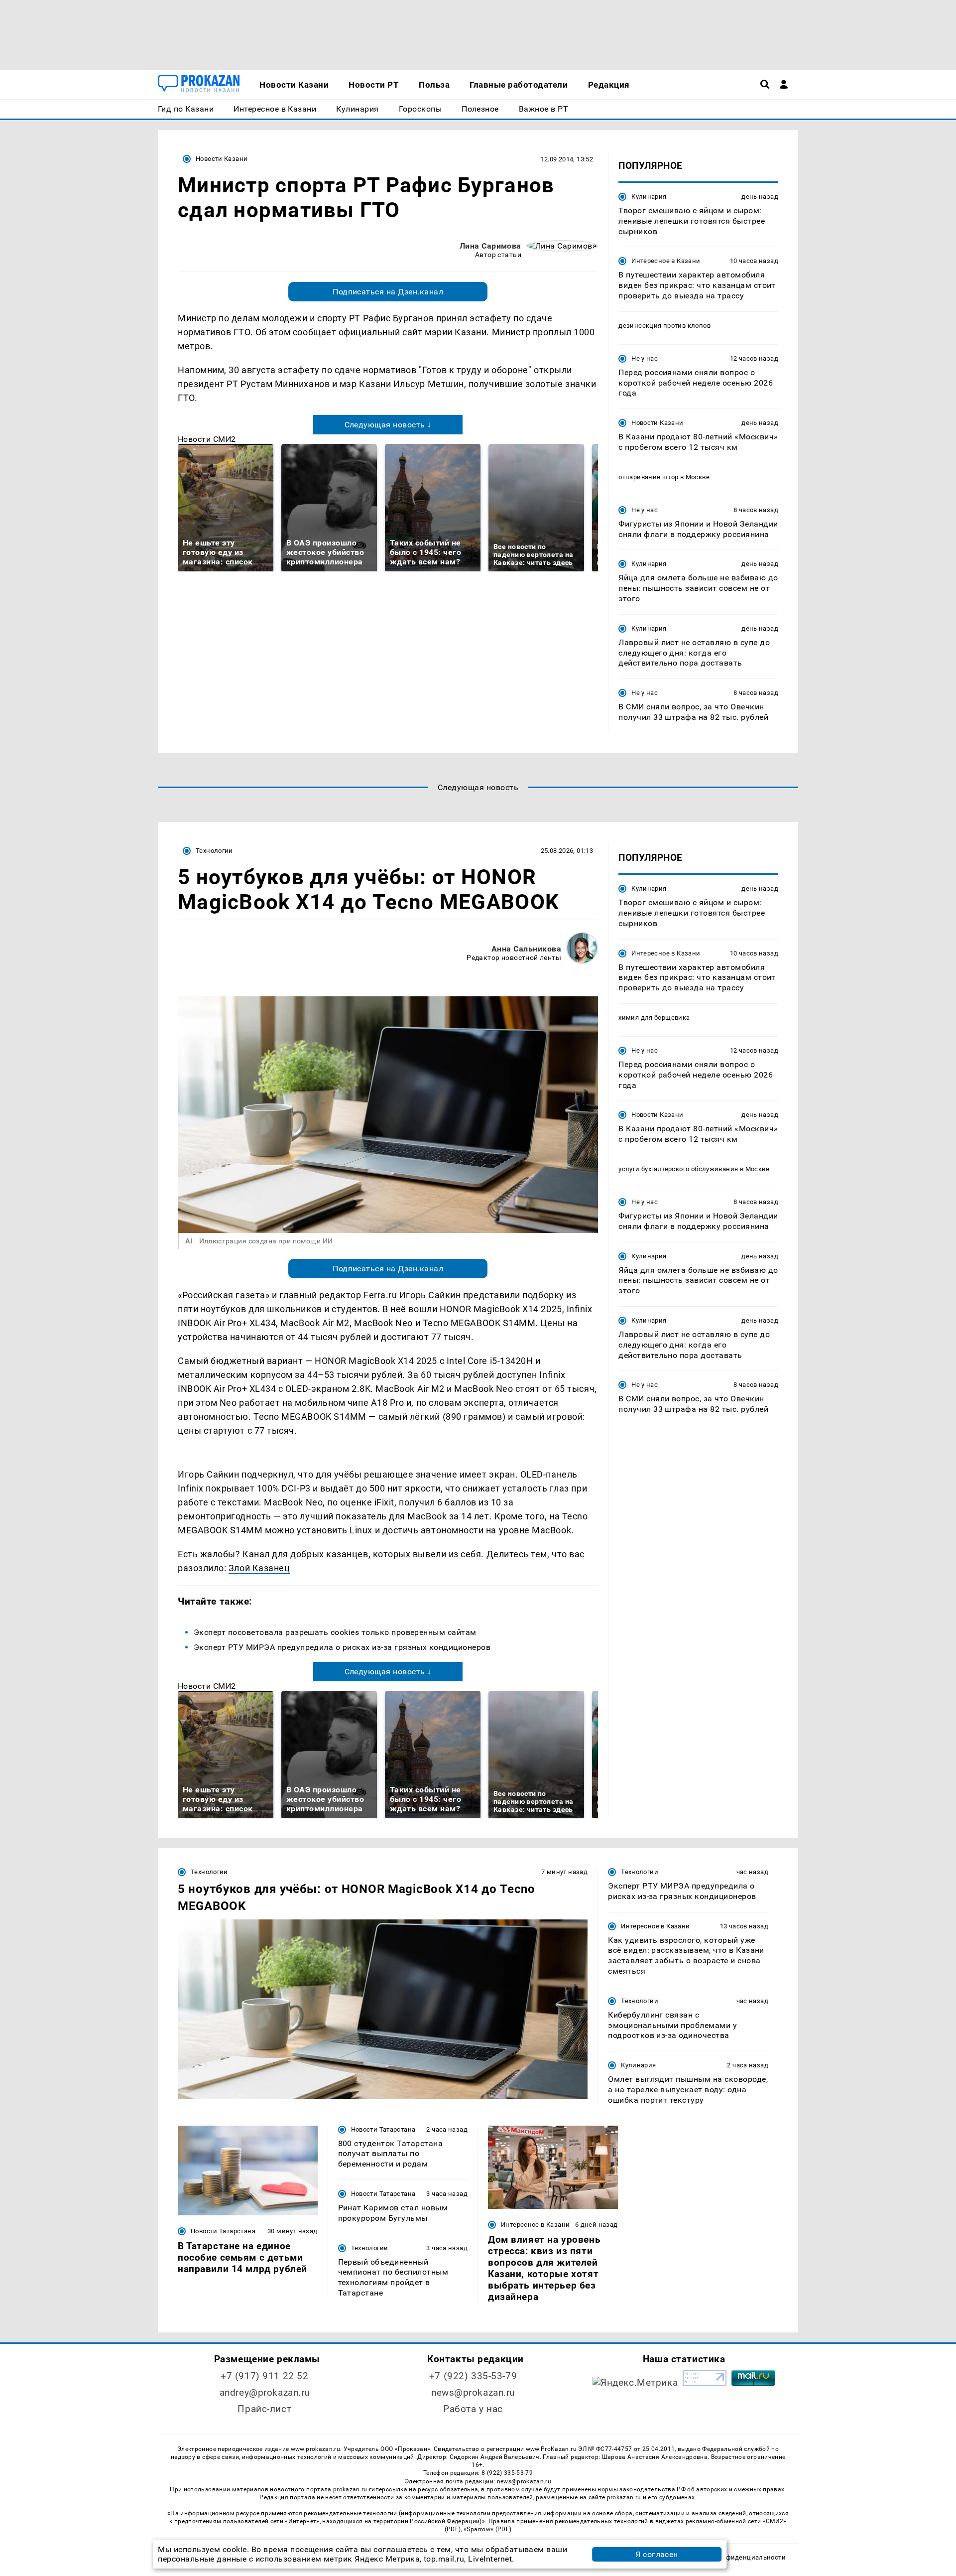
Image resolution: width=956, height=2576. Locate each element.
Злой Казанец (259, 1568)
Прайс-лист (264, 2409)
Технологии (214, 851)
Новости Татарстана (223, 2231)
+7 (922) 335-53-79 (473, 2376)
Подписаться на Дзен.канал (388, 292)
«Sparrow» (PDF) (487, 2529)
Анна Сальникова (526, 949)
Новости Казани (222, 159)
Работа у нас (473, 2409)
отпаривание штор (648, 477)
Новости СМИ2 (207, 439)
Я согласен (657, 2554)
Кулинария (649, 197)
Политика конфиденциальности (734, 2557)
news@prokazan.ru (473, 2392)
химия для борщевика (654, 1017)
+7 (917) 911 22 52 (264, 2376)
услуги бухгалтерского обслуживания (678, 1169)
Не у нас (645, 358)
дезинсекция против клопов (664, 326)
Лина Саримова (490, 246)
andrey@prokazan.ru (265, 2392)
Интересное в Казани (666, 261)
